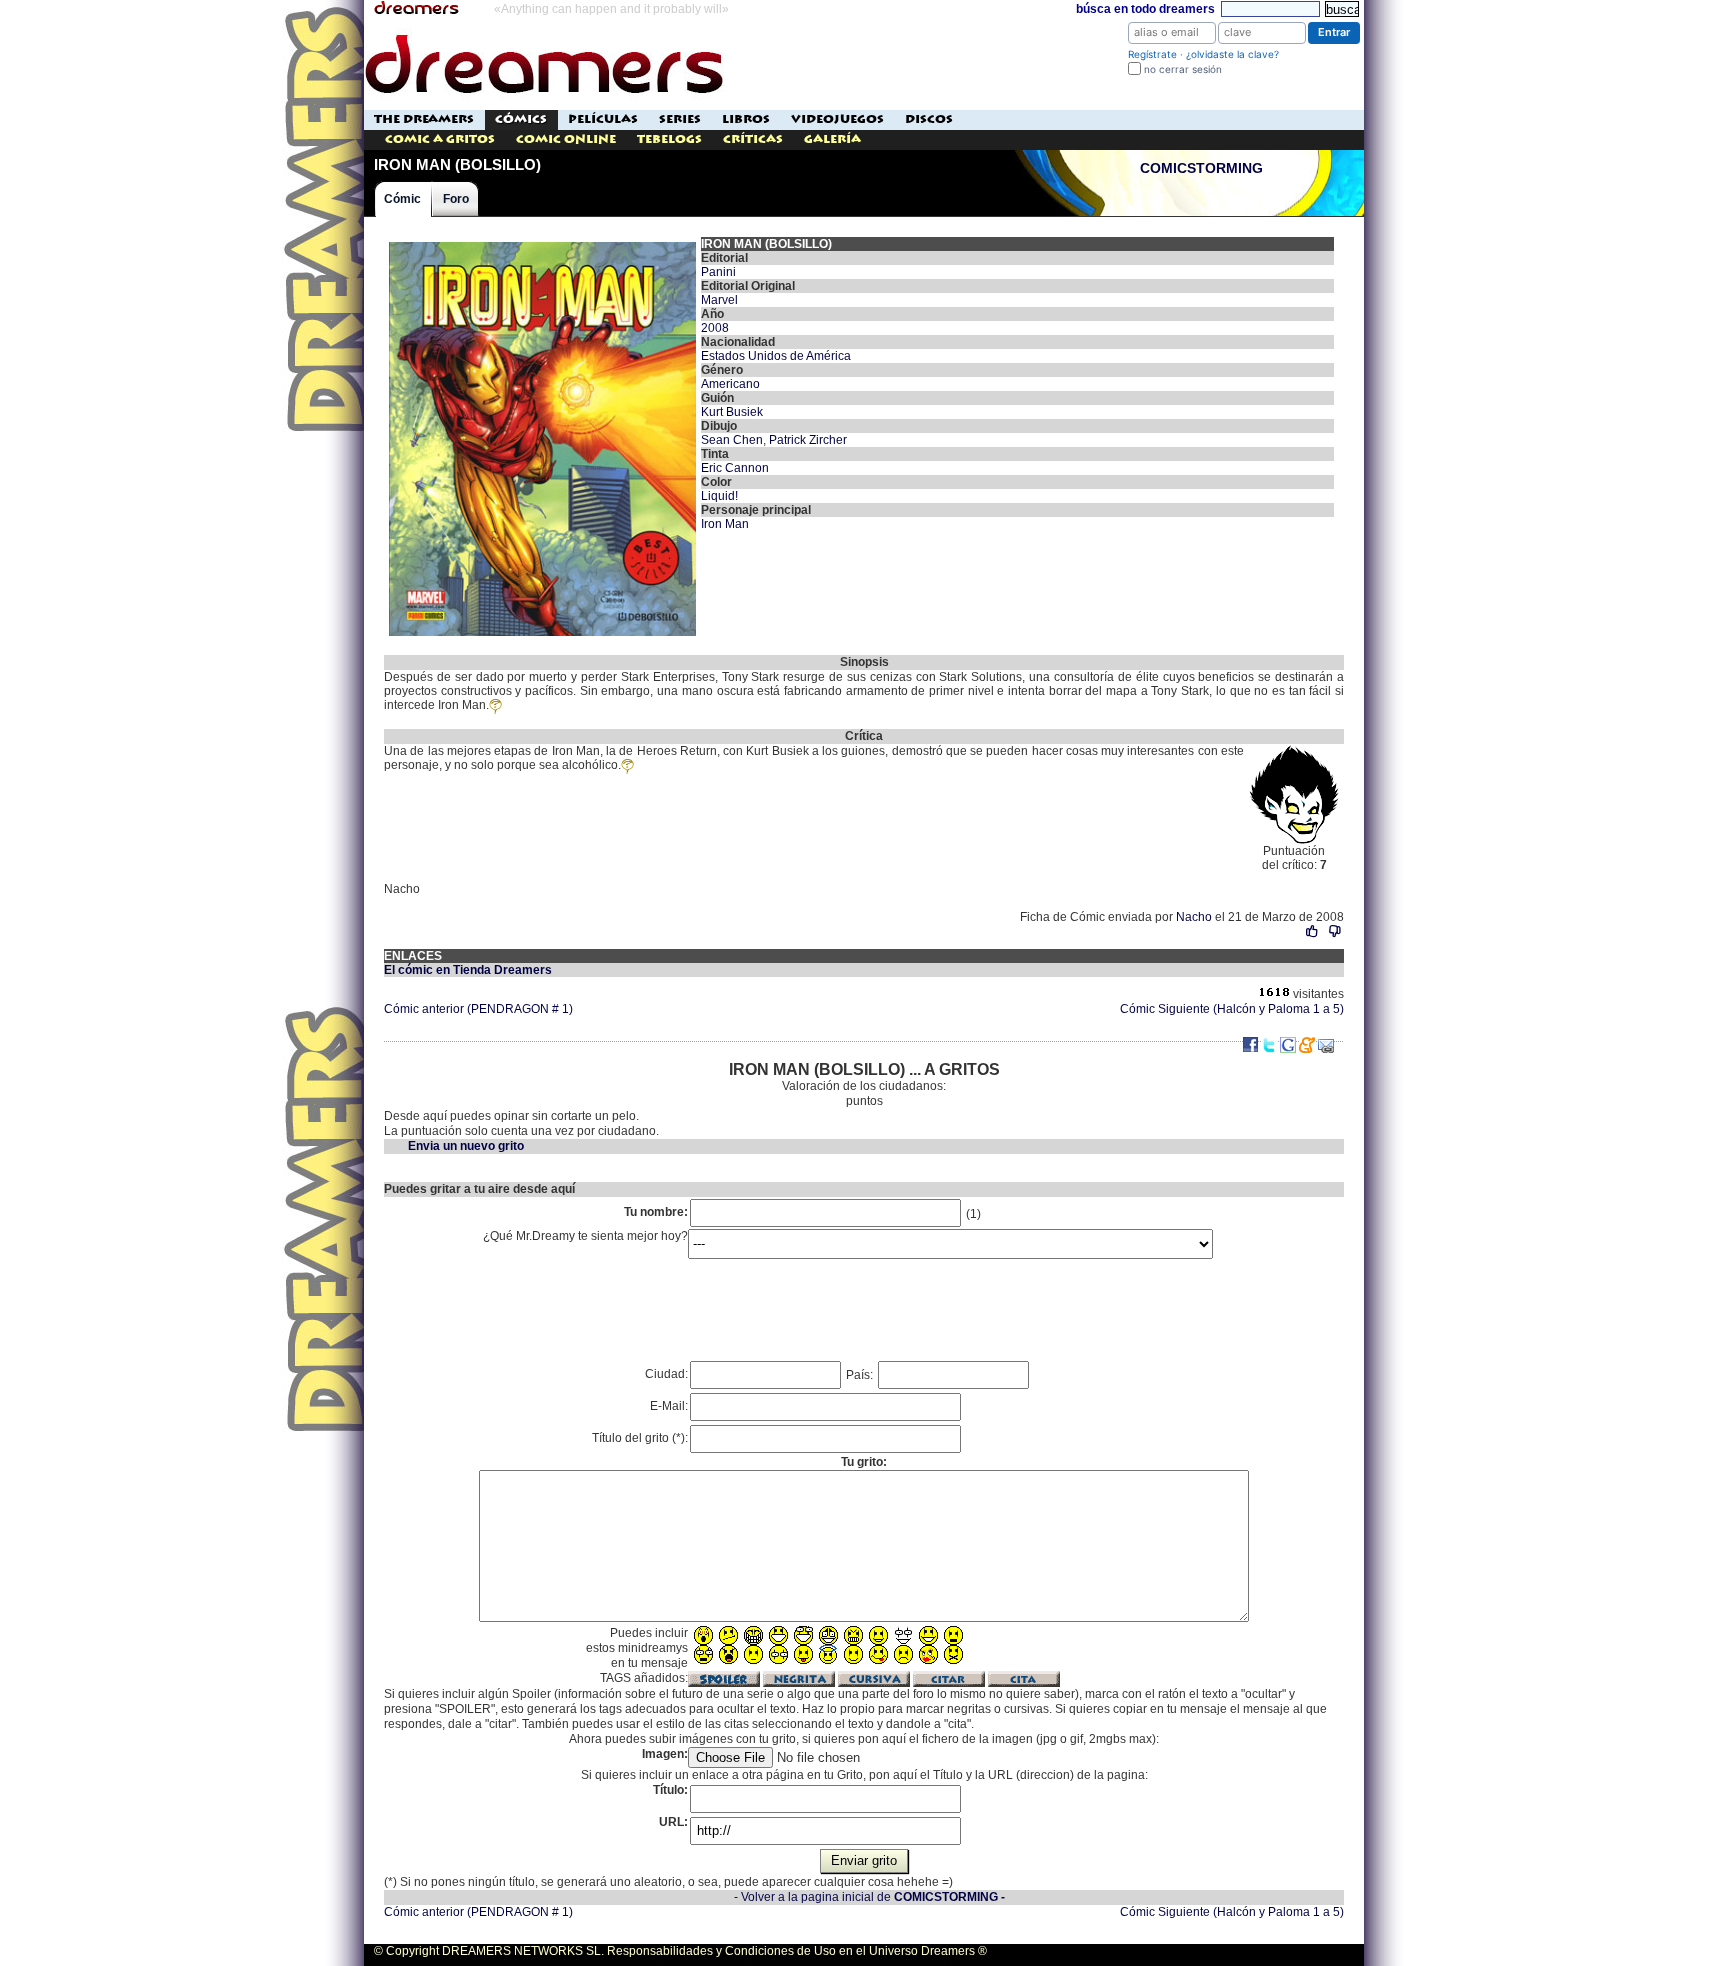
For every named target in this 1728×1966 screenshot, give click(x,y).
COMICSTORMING (1201, 168)
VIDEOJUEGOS (837, 119)
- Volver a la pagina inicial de (869, 1897)
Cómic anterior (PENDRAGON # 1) (478, 1009)
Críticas (753, 139)
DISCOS (929, 119)
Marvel (719, 300)
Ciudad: (666, 1374)
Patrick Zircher (808, 440)
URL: (673, 1822)
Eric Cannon (735, 468)
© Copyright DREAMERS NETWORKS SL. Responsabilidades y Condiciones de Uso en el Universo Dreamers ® (680, 1951)
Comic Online (566, 139)
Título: (670, 1790)
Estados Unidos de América (776, 356)
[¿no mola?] (1334, 931)
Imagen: (665, 1754)
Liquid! (719, 496)
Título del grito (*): (640, 1438)
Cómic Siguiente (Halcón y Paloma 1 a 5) (1232, 1009)
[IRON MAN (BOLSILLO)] (542, 244)
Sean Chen (732, 440)
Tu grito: (864, 1462)
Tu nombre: (656, 1212)
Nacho (1194, 917)
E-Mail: (669, 1406)
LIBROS (746, 119)
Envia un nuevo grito (466, 1146)
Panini (718, 272)
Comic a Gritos (440, 139)
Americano (730, 384)
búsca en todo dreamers (1145, 9)
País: (861, 1375)
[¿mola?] (1312, 931)
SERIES (680, 119)
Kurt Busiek (732, 412)
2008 (715, 328)
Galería (832, 139)
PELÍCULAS (603, 119)
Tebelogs (669, 139)
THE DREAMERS (424, 119)
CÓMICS (521, 119)
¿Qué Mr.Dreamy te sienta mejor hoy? (585, 1236)
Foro (456, 199)
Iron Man (725, 524)
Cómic (402, 199)
